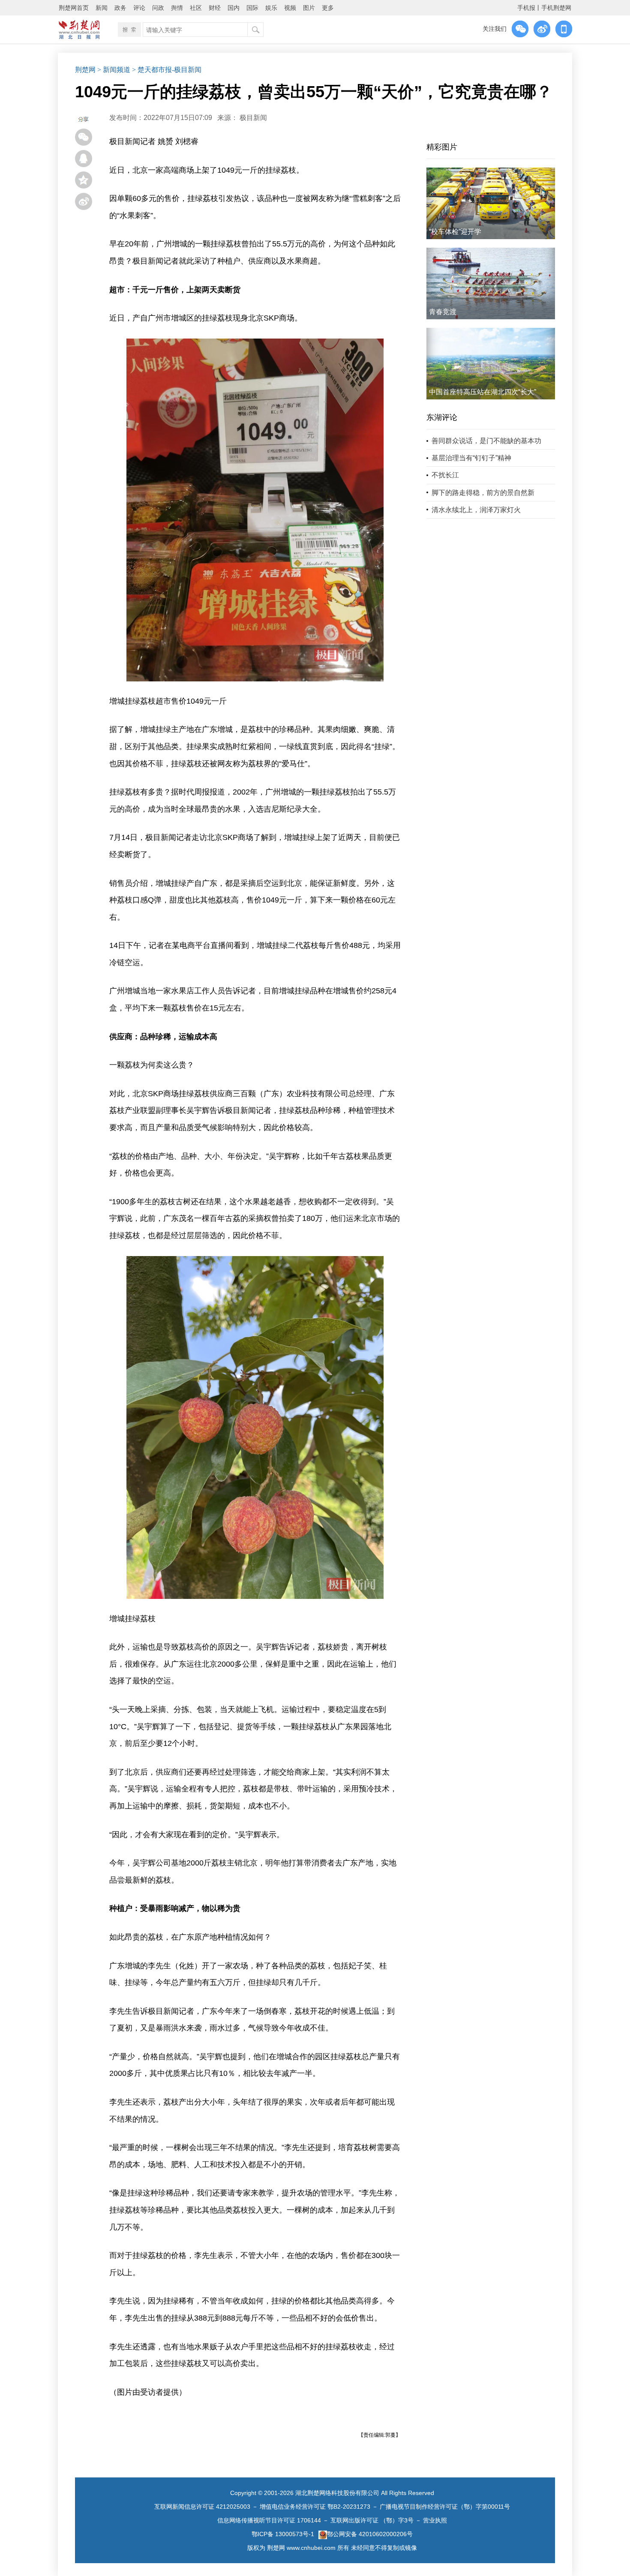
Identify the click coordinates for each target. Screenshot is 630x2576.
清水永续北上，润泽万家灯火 (476, 510)
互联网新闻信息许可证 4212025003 (202, 2507)
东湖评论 (442, 417)
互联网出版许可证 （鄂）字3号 (372, 2520)
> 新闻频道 (114, 70)
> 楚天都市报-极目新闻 (167, 70)
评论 (139, 8)
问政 (158, 8)
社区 (196, 8)
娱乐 (271, 8)
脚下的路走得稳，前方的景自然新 (483, 493)
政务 (120, 8)
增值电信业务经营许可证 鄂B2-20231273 (315, 2507)
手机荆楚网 (556, 8)
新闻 (102, 8)
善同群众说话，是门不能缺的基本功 (486, 441)
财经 (215, 8)
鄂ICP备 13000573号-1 (283, 2534)
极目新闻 (253, 118)
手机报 (526, 8)
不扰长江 (445, 475)
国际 (252, 8)
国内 (234, 8)
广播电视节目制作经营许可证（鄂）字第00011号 (445, 2507)
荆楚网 (85, 70)
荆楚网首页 (74, 8)
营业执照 (435, 2520)
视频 (290, 8)
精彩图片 (442, 147)
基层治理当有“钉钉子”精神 (471, 458)
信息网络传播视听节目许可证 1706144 (269, 2520)
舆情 (177, 8)
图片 (309, 8)
